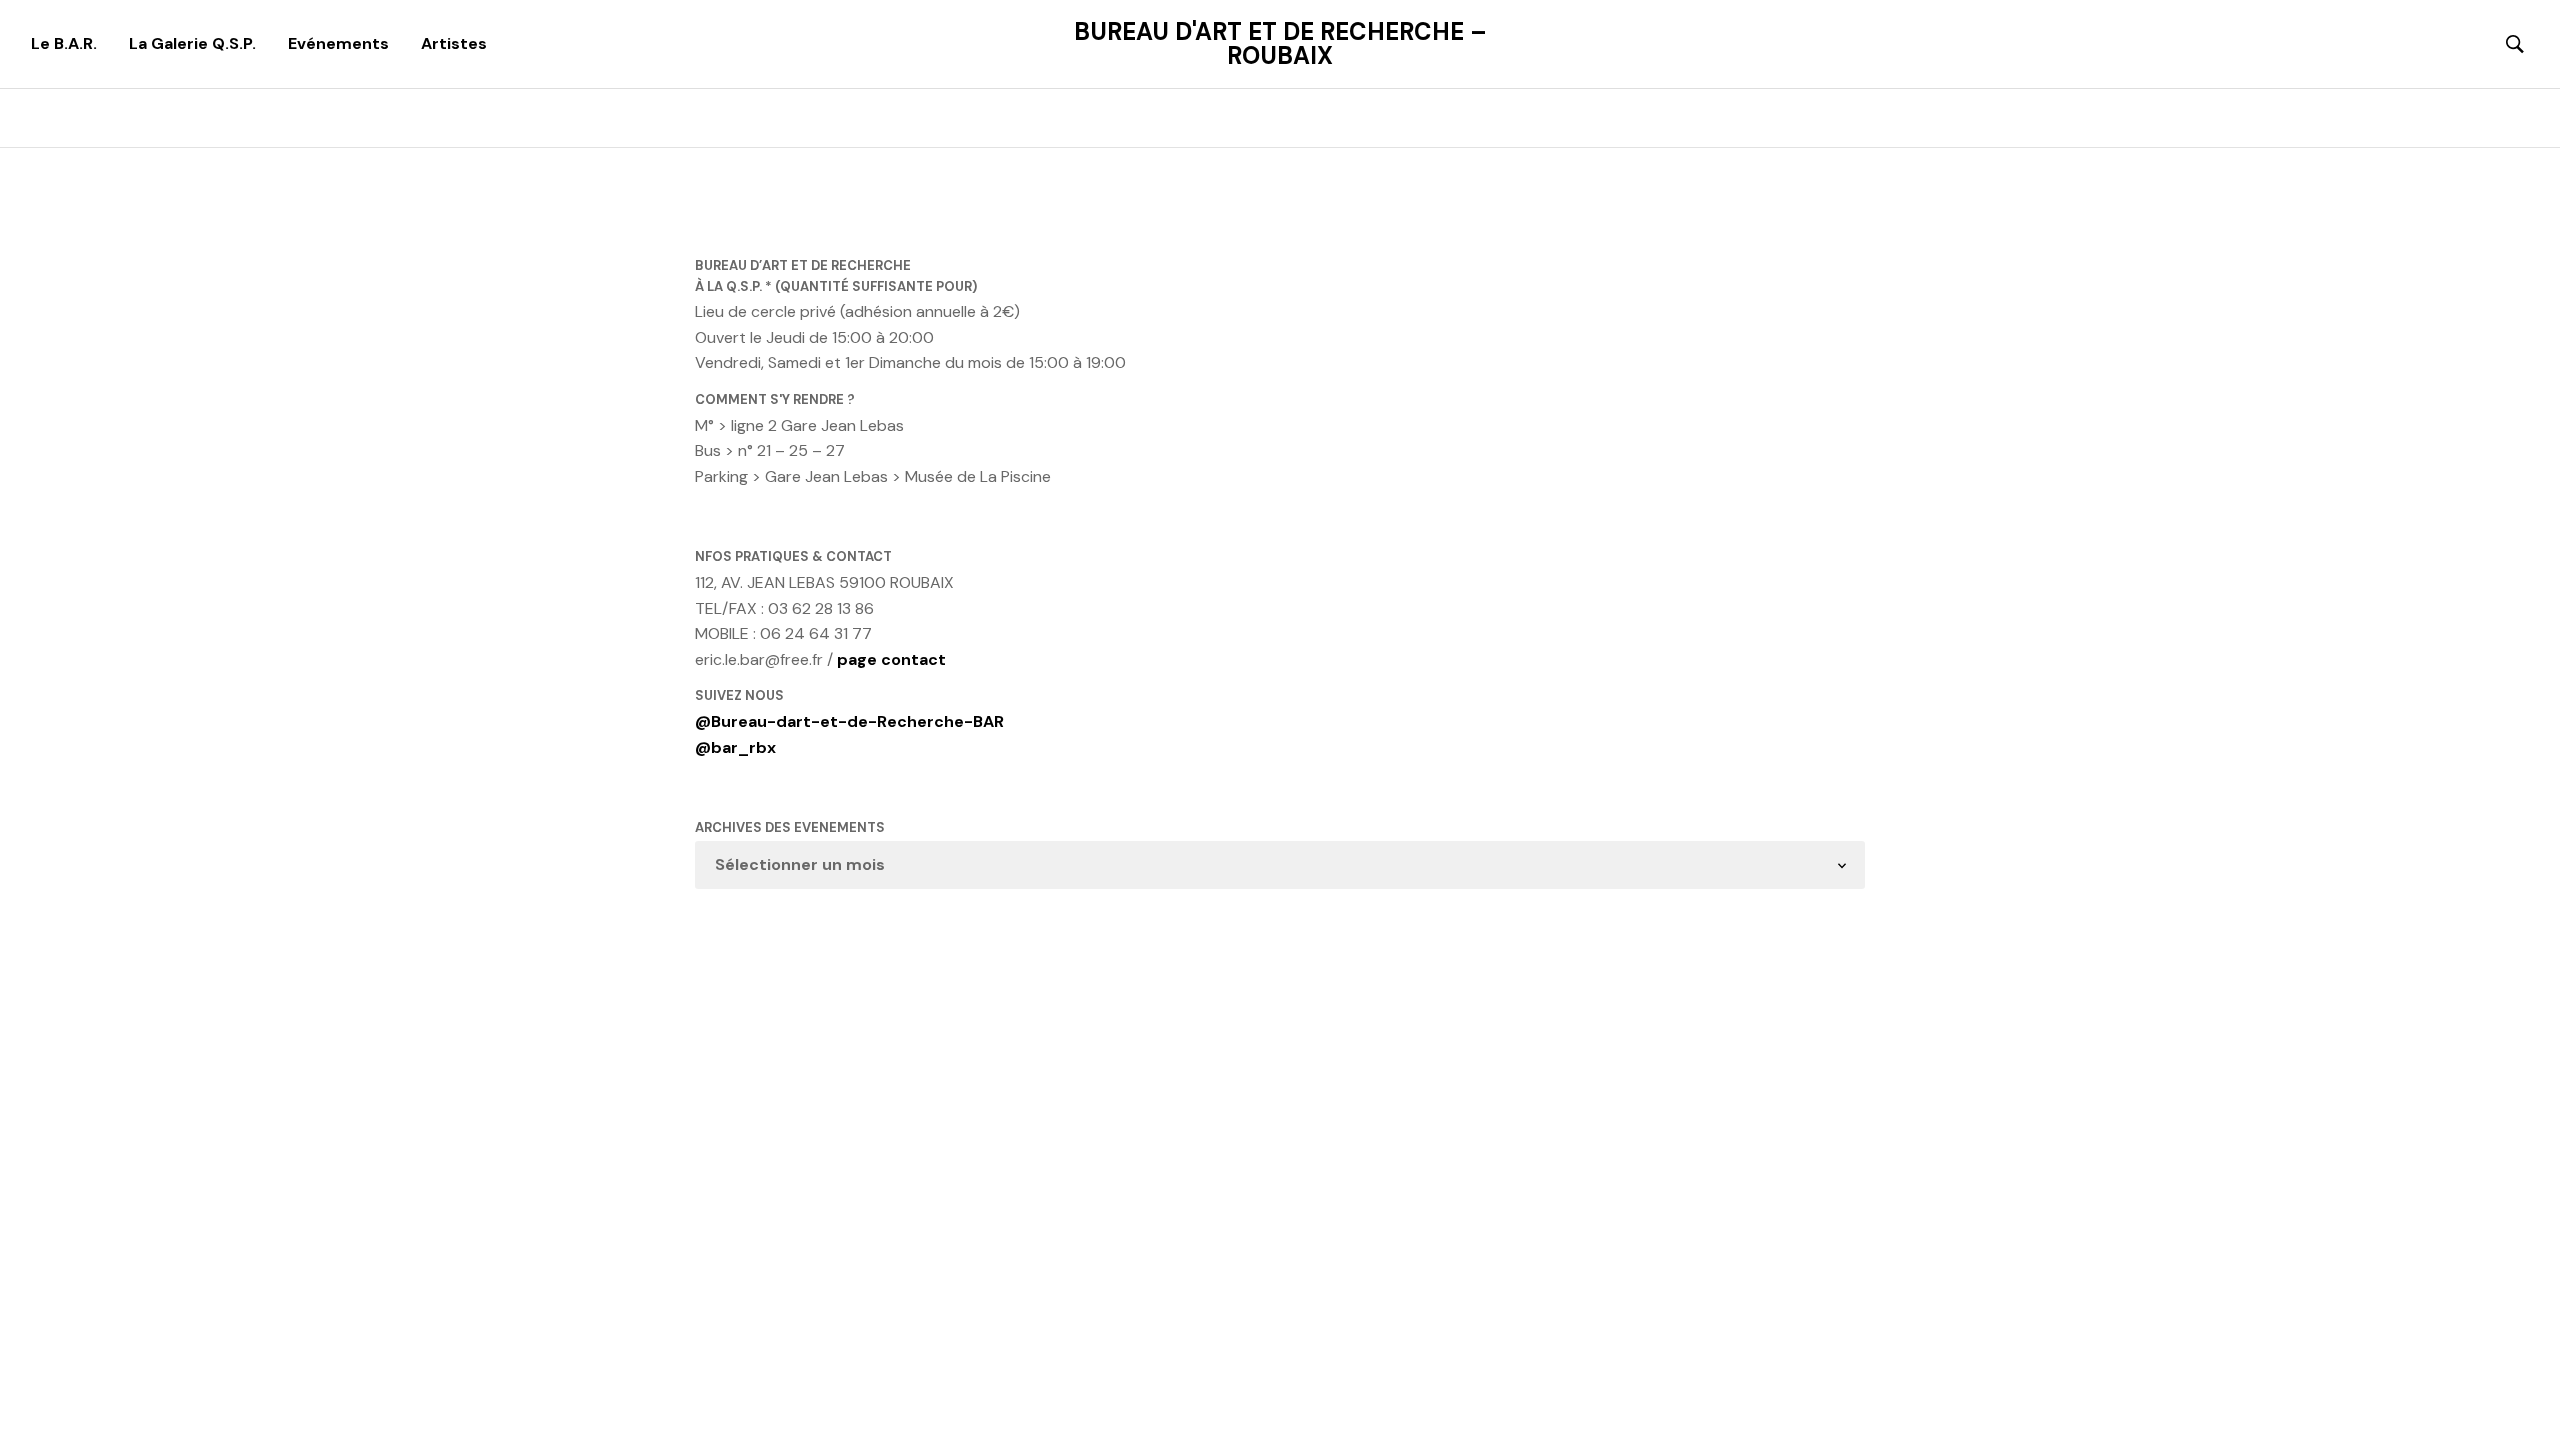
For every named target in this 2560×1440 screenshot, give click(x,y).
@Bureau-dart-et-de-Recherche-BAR (849, 721)
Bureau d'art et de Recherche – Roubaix (1280, 44)
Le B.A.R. (64, 43)
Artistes (454, 43)
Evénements (338, 43)
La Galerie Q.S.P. (192, 43)
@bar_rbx (735, 747)
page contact (891, 659)
